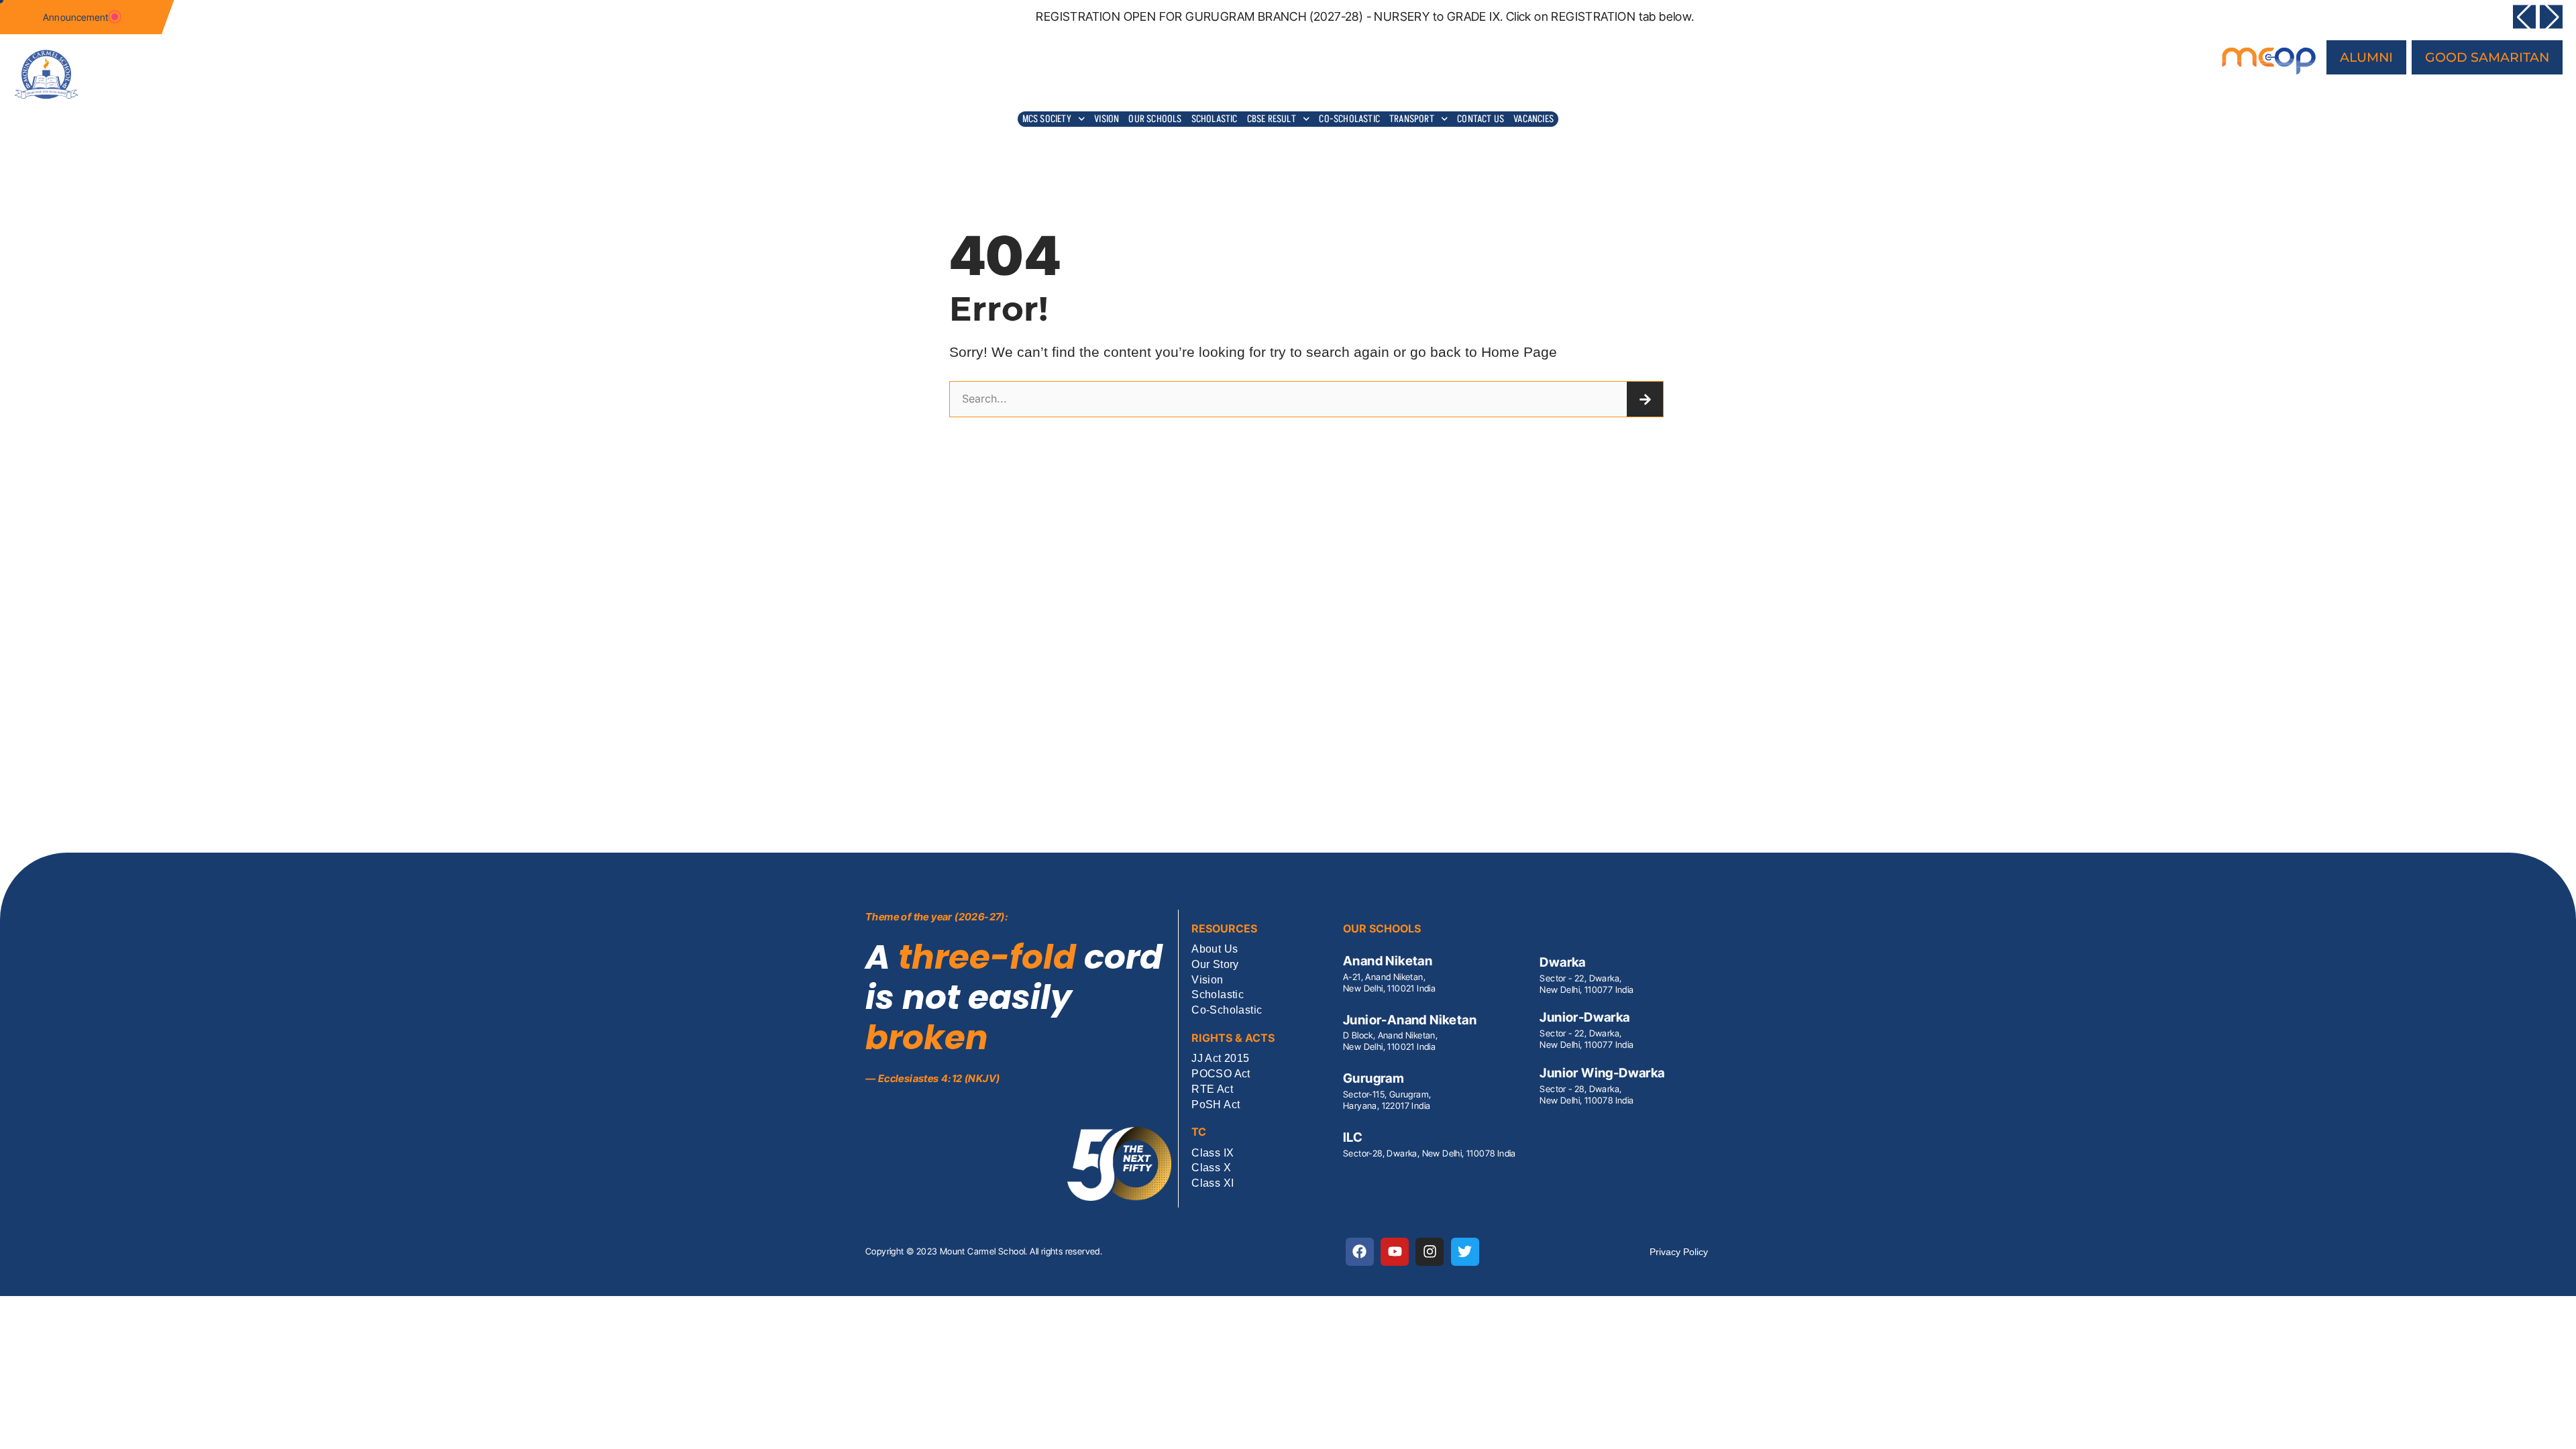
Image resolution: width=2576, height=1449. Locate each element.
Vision (1107, 118)
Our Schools (1155, 118)
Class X (1211, 1168)
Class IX (1213, 1153)
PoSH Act (1216, 1105)
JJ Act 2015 (1220, 1059)
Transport (1412, 118)
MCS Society (1047, 118)
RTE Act (1212, 1090)
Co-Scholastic (1349, 118)
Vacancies (1534, 118)
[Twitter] (1465, 1252)
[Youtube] (1395, 1252)
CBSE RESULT (1272, 118)
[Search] (1645, 399)
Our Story (1215, 965)
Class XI (1213, 1184)
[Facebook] (1360, 1252)
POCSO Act (1221, 1074)
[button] (2524, 17)
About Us (1215, 950)
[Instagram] (1430, 1252)
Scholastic (1215, 118)
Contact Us (1481, 118)
